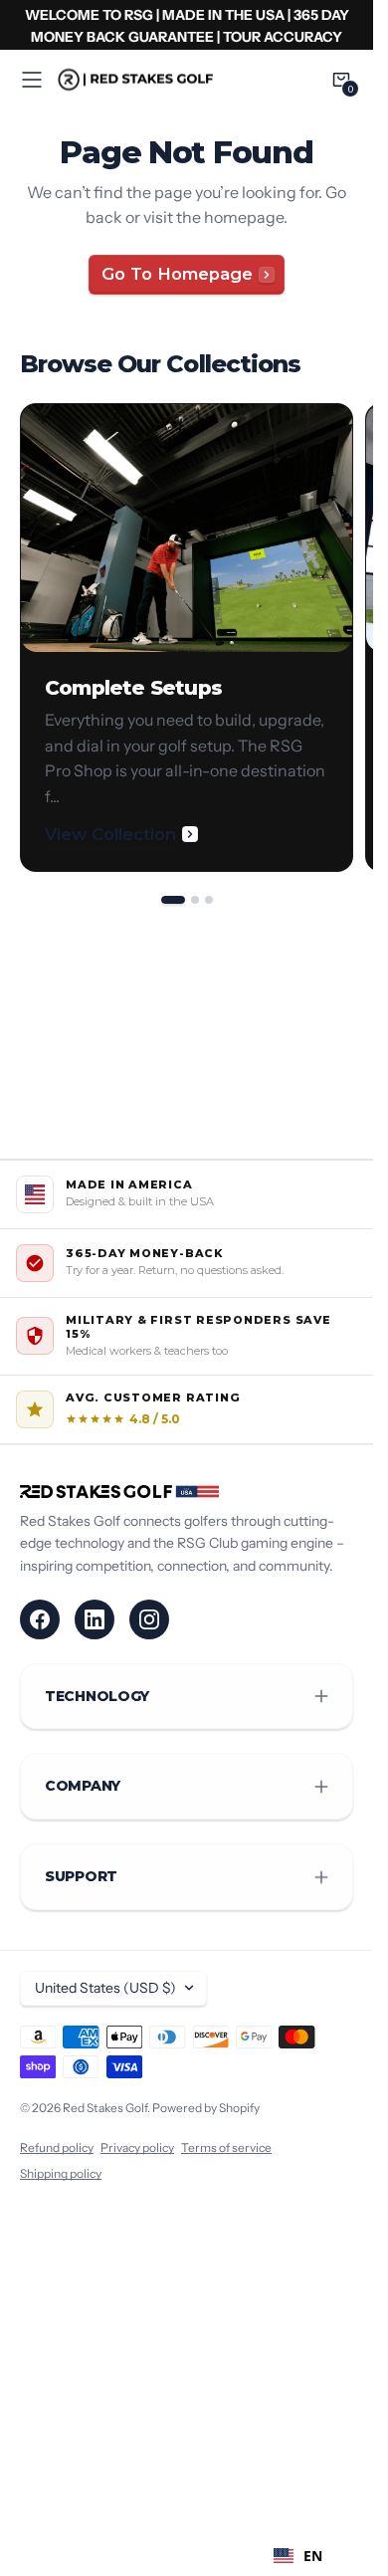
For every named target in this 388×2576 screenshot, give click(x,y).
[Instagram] (149, 1619)
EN (313, 2556)
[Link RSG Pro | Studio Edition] (187, 25)
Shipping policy (61, 2173)
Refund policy (57, 2147)
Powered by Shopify (206, 2108)
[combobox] (298, 2556)
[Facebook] (40, 1619)
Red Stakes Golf (105, 2108)
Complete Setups (133, 688)
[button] (32, 80)
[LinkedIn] (95, 1619)
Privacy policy (137, 2147)
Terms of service (226, 2147)
